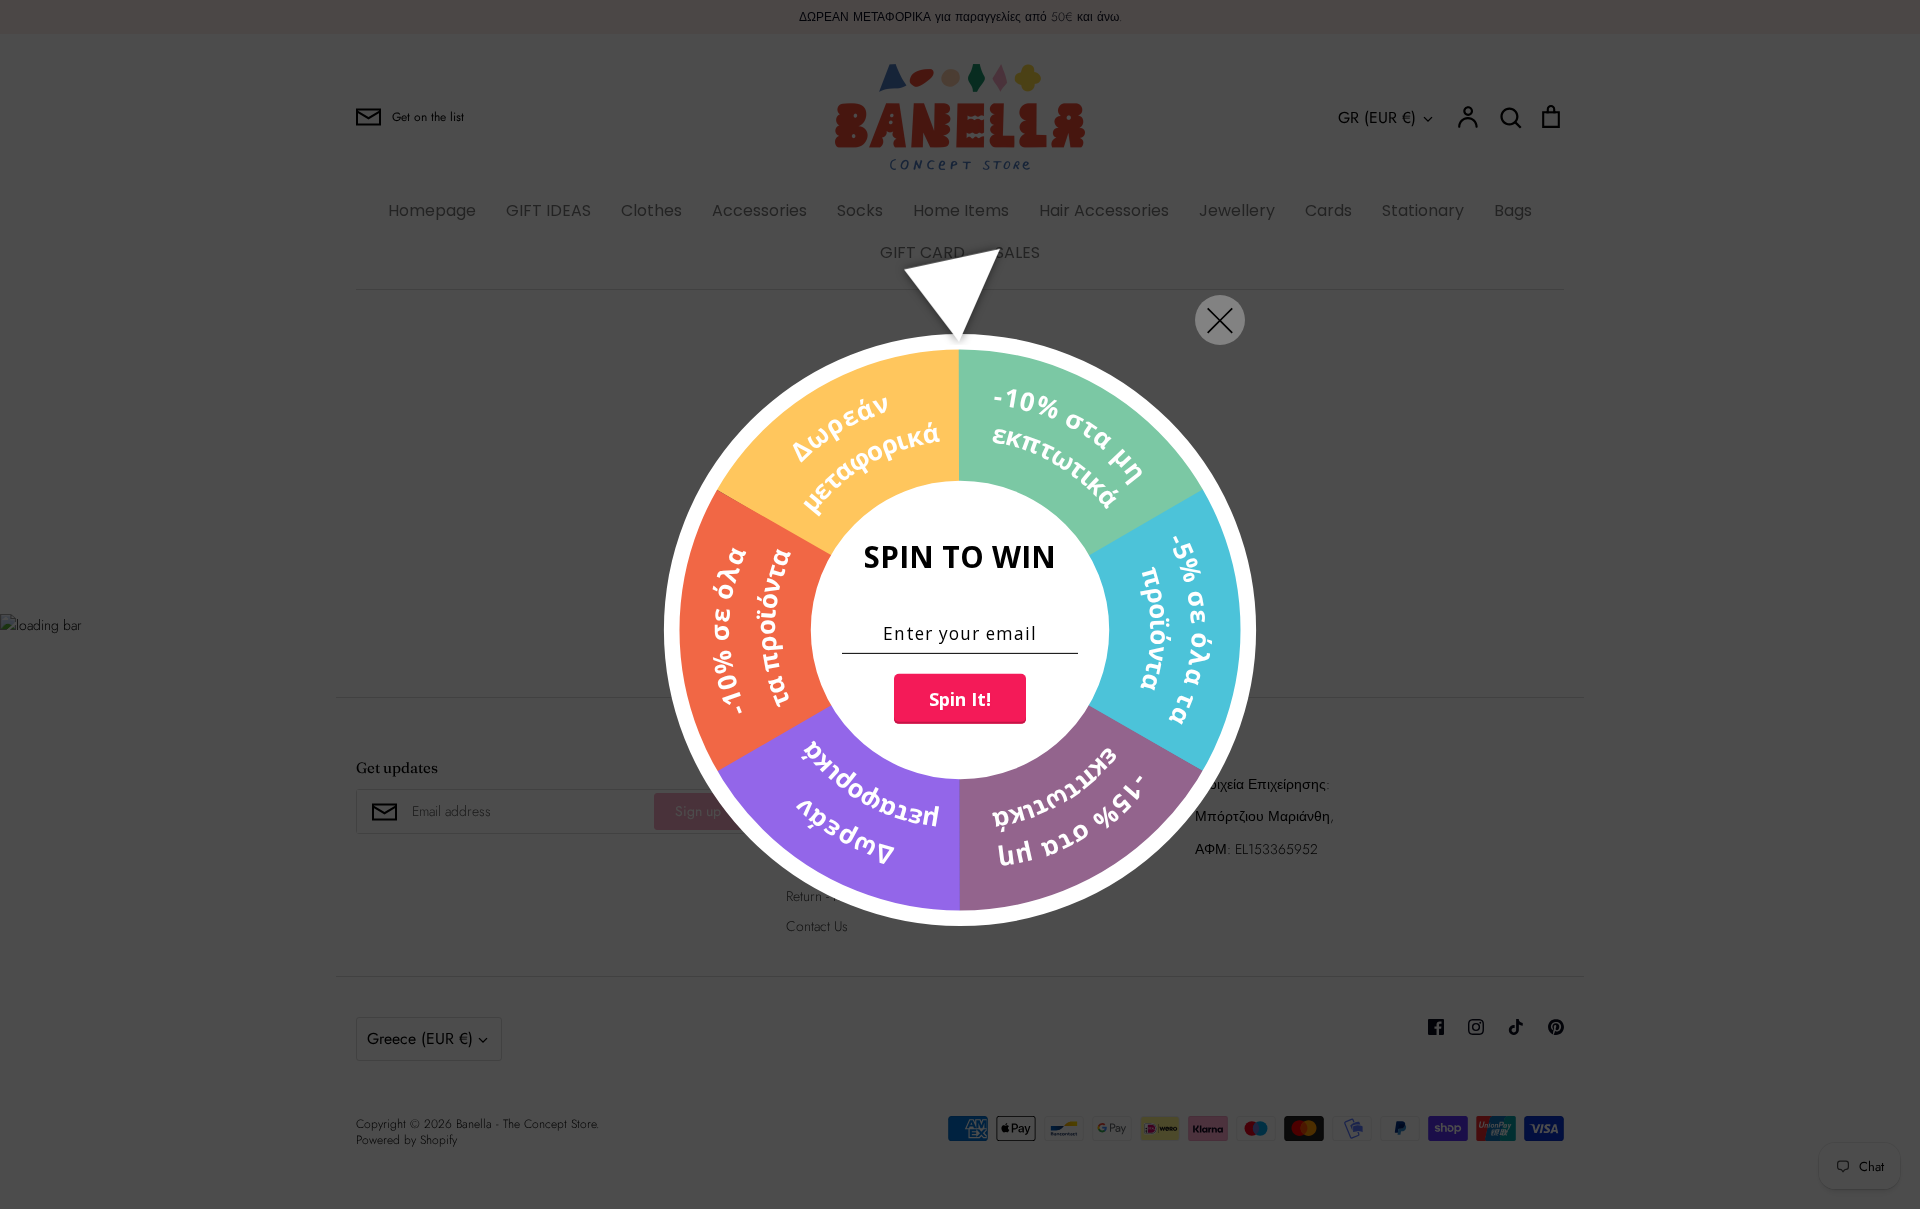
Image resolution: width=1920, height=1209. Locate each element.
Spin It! (960, 699)
